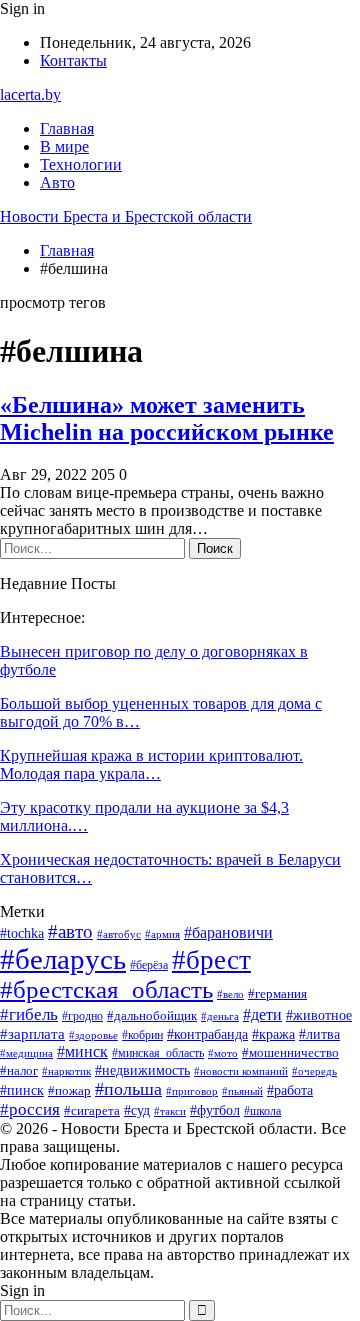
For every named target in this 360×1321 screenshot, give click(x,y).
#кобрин (142, 1035)
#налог (19, 1070)
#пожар (69, 1091)
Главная (67, 128)
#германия (277, 993)
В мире (64, 146)
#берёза (149, 965)
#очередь (314, 1071)
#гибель (29, 1014)
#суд (137, 1110)
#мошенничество (290, 1052)
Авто (57, 182)
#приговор (192, 1091)
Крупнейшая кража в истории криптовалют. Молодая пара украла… (151, 764)
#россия (30, 1109)
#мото (223, 1053)
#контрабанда (207, 1034)
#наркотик (66, 1071)
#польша (128, 1089)
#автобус (119, 934)
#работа (290, 1090)
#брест (211, 960)
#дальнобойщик (152, 1015)
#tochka (22, 933)
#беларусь (63, 959)
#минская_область (158, 1053)
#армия (162, 934)
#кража (273, 1034)
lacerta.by (30, 94)
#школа (262, 1111)
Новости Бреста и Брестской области (126, 216)
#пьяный (242, 1091)
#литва (319, 1034)
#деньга (220, 1016)
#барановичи (228, 932)
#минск (82, 1051)
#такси (170, 1111)
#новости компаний (241, 1071)
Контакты (73, 60)
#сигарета (92, 1111)
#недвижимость (142, 1070)
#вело (230, 994)
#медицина (26, 1053)
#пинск (22, 1090)
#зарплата (32, 1034)
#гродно (82, 1016)
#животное (319, 1015)
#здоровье (93, 1035)
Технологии (81, 164)
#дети (262, 1014)
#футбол (215, 1110)
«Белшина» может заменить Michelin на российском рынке (167, 418)
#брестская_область (106, 989)
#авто (70, 931)
